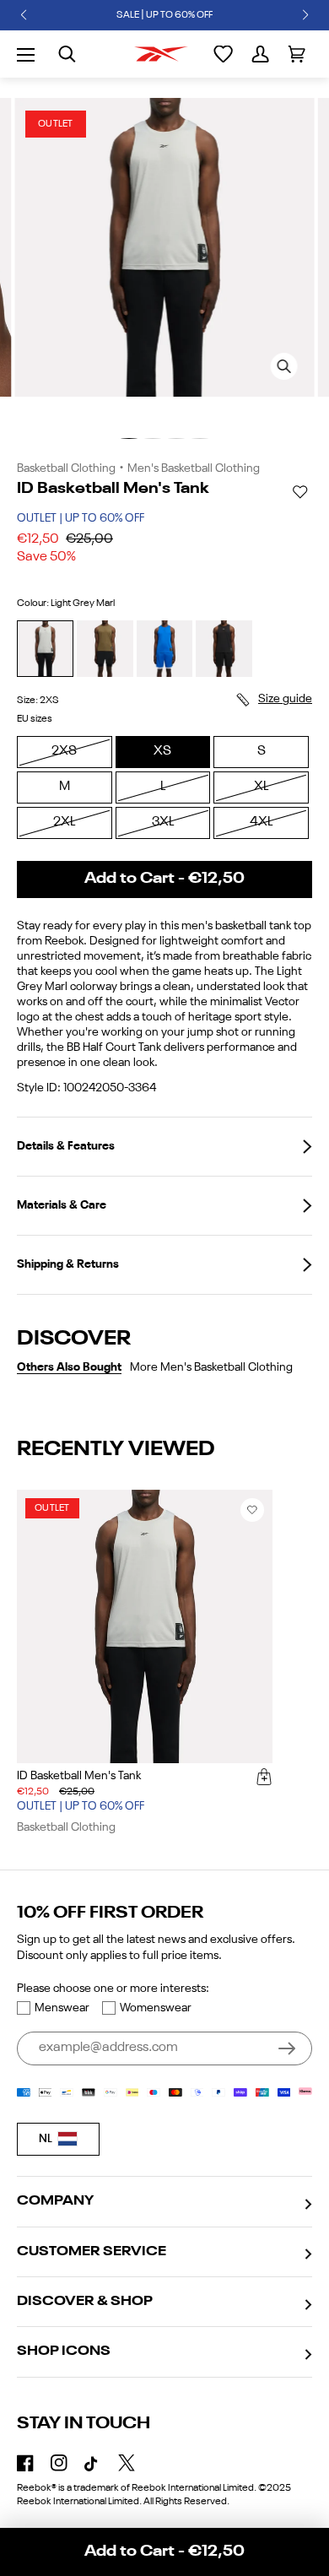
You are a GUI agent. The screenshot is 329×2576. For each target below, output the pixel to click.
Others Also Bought (69, 1367)
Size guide (285, 699)
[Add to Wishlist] (300, 492)
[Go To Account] (260, 54)
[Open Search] (67, 54)
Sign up (287, 2048)
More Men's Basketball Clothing (211, 1367)
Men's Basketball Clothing (194, 468)
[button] (24, 15)
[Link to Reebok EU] (161, 54)
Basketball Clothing (66, 468)
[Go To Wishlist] (223, 54)
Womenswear (156, 2008)
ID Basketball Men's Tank (79, 1776)
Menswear (62, 2008)
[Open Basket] (297, 54)
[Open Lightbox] (283, 366)
